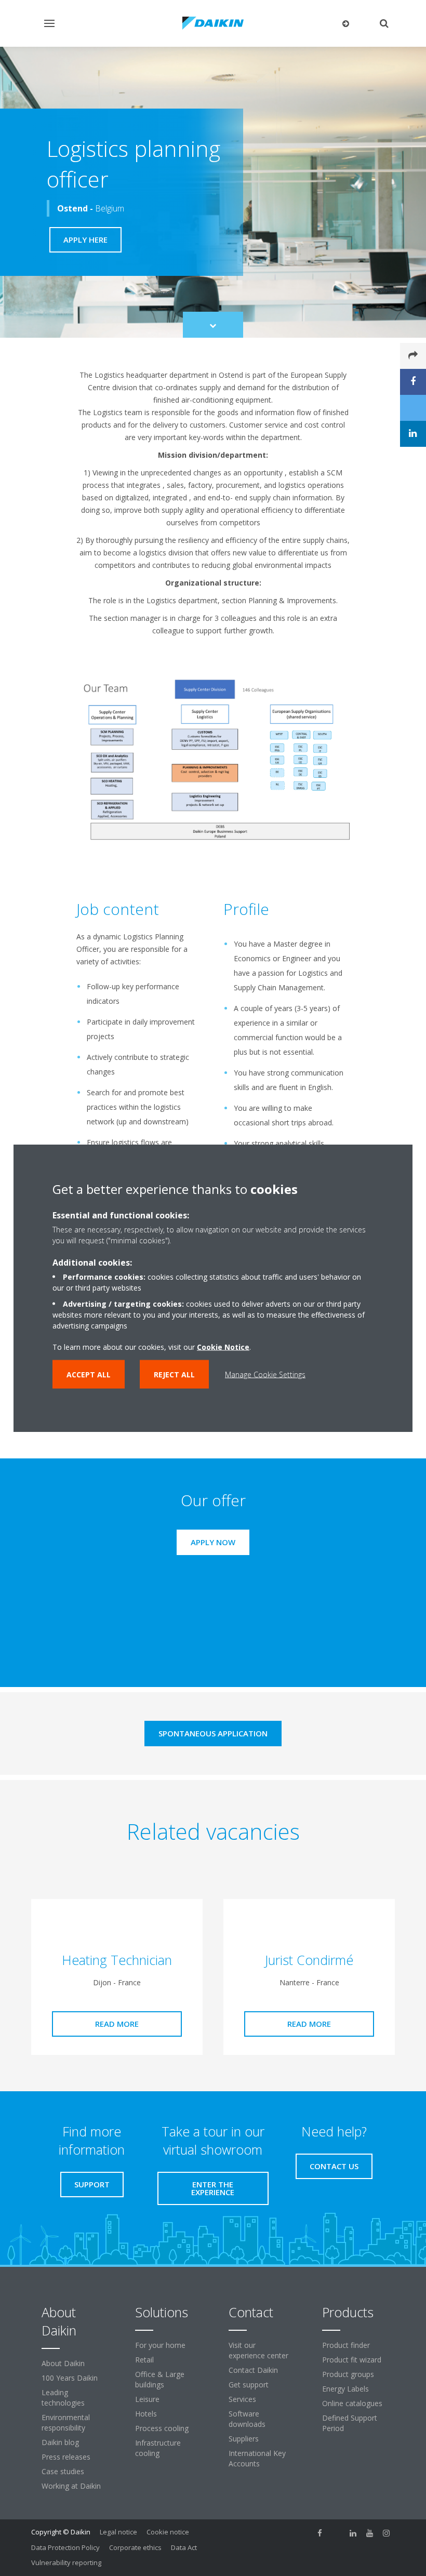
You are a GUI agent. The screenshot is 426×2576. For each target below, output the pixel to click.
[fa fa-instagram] (387, 2533)
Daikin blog (60, 2442)
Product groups (348, 2374)
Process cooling (162, 2428)
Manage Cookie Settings (265, 1375)
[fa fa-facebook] (320, 2533)
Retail (144, 2360)
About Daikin (63, 2363)
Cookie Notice (223, 1347)
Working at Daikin (71, 2486)
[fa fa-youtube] (370, 2533)
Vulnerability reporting (66, 2562)
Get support (249, 2385)
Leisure (147, 2399)
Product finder (346, 2345)
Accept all (89, 1375)
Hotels (146, 2414)
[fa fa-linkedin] (353, 2533)
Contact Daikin (253, 2370)
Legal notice (118, 2532)
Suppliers (244, 2439)
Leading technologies (63, 2398)
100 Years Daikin (70, 2378)
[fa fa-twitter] (337, 2533)
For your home (160, 2345)
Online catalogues (352, 2403)
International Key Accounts (257, 2458)
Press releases (66, 2457)
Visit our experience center (258, 2350)
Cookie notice (168, 2532)
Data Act (184, 2547)
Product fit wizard (352, 2360)
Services (242, 2399)
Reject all (174, 1375)
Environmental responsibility (66, 2422)
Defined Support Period (350, 2423)
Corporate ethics (135, 2547)
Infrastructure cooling (158, 2448)
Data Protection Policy (65, 2547)
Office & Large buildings (160, 2379)
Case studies (63, 2471)
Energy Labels (345, 2389)
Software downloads (247, 2419)
